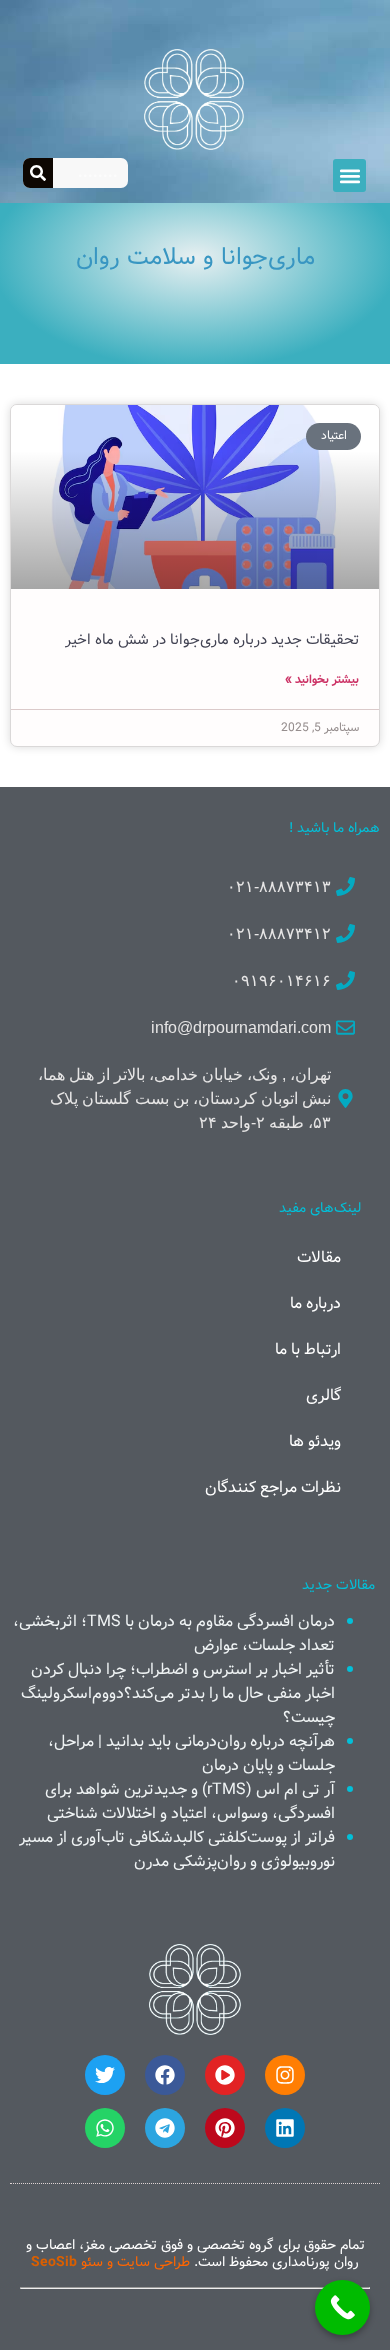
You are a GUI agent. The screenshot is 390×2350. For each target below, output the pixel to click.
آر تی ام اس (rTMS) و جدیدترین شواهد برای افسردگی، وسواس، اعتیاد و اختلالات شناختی (190, 1801)
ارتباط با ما (308, 1349)
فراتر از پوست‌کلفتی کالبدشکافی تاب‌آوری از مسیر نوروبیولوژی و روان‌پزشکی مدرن (177, 1849)
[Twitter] (105, 2075)
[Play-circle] (225, 2075)
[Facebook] (165, 2075)
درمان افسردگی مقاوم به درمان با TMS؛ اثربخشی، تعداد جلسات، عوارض (174, 1633)
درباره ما (315, 1303)
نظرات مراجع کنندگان (273, 1487)
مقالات (319, 1257)
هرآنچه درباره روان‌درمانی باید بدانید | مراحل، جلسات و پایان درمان (191, 1753)
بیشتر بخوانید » (322, 680)
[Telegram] (165, 2128)
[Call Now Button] (342, 2307)
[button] (349, 175)
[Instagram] (285, 2075)
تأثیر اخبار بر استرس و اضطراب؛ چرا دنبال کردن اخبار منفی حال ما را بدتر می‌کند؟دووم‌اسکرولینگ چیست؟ (178, 1693)
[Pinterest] (225, 2128)
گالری (323, 1395)
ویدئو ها (315, 1441)
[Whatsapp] (105, 2128)
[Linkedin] (285, 2128)
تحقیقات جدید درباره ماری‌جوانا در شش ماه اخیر (212, 640)
